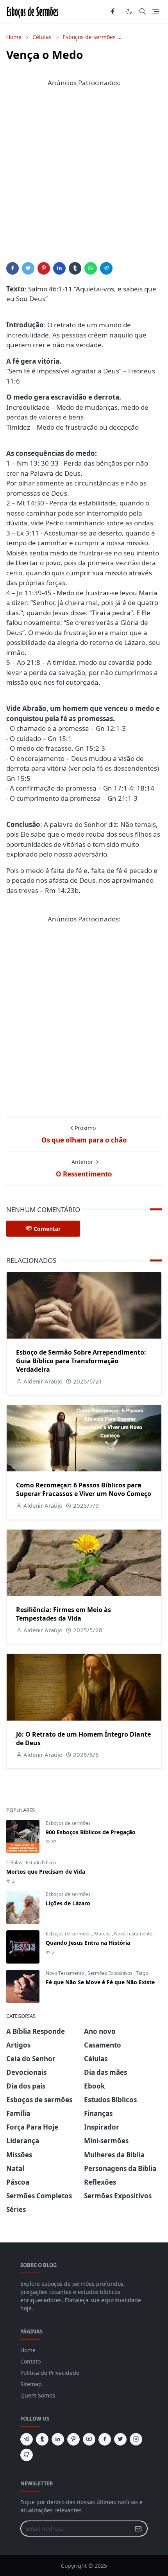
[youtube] (89, 2439)
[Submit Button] (138, 2529)
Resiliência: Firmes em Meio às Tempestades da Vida (63, 1614)
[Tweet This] (28, 268)
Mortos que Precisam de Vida (46, 1872)
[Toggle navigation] (156, 12)
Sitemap (31, 2384)
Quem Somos (38, 2395)
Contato (30, 2361)
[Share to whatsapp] (91, 268)
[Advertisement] (84, 178)
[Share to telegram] (106, 268)
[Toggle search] (143, 11)
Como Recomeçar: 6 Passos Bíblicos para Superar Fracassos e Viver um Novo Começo (84, 1489)
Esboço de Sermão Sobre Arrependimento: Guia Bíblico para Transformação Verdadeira (81, 1361)
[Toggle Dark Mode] (129, 12)
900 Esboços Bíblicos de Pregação (91, 1832)
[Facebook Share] (13, 268)
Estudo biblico (41, 1863)
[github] (27, 2455)
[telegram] (27, 2439)
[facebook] (113, 12)
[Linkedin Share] (59, 268)
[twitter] (120, 2439)
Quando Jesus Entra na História (88, 1943)
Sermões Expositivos (111, 1973)
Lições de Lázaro (68, 1903)
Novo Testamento (133, 1934)
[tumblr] (42, 2439)
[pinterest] (73, 2439)
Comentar (47, 1229)
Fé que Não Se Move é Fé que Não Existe (100, 1982)
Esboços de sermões (68, 1823)
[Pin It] (44, 268)
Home (28, 2350)
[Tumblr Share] (75, 268)
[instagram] (136, 2439)
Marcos (103, 1934)
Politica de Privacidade (50, 2373)
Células (15, 1863)
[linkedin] (58, 2439)
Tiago (142, 1973)
